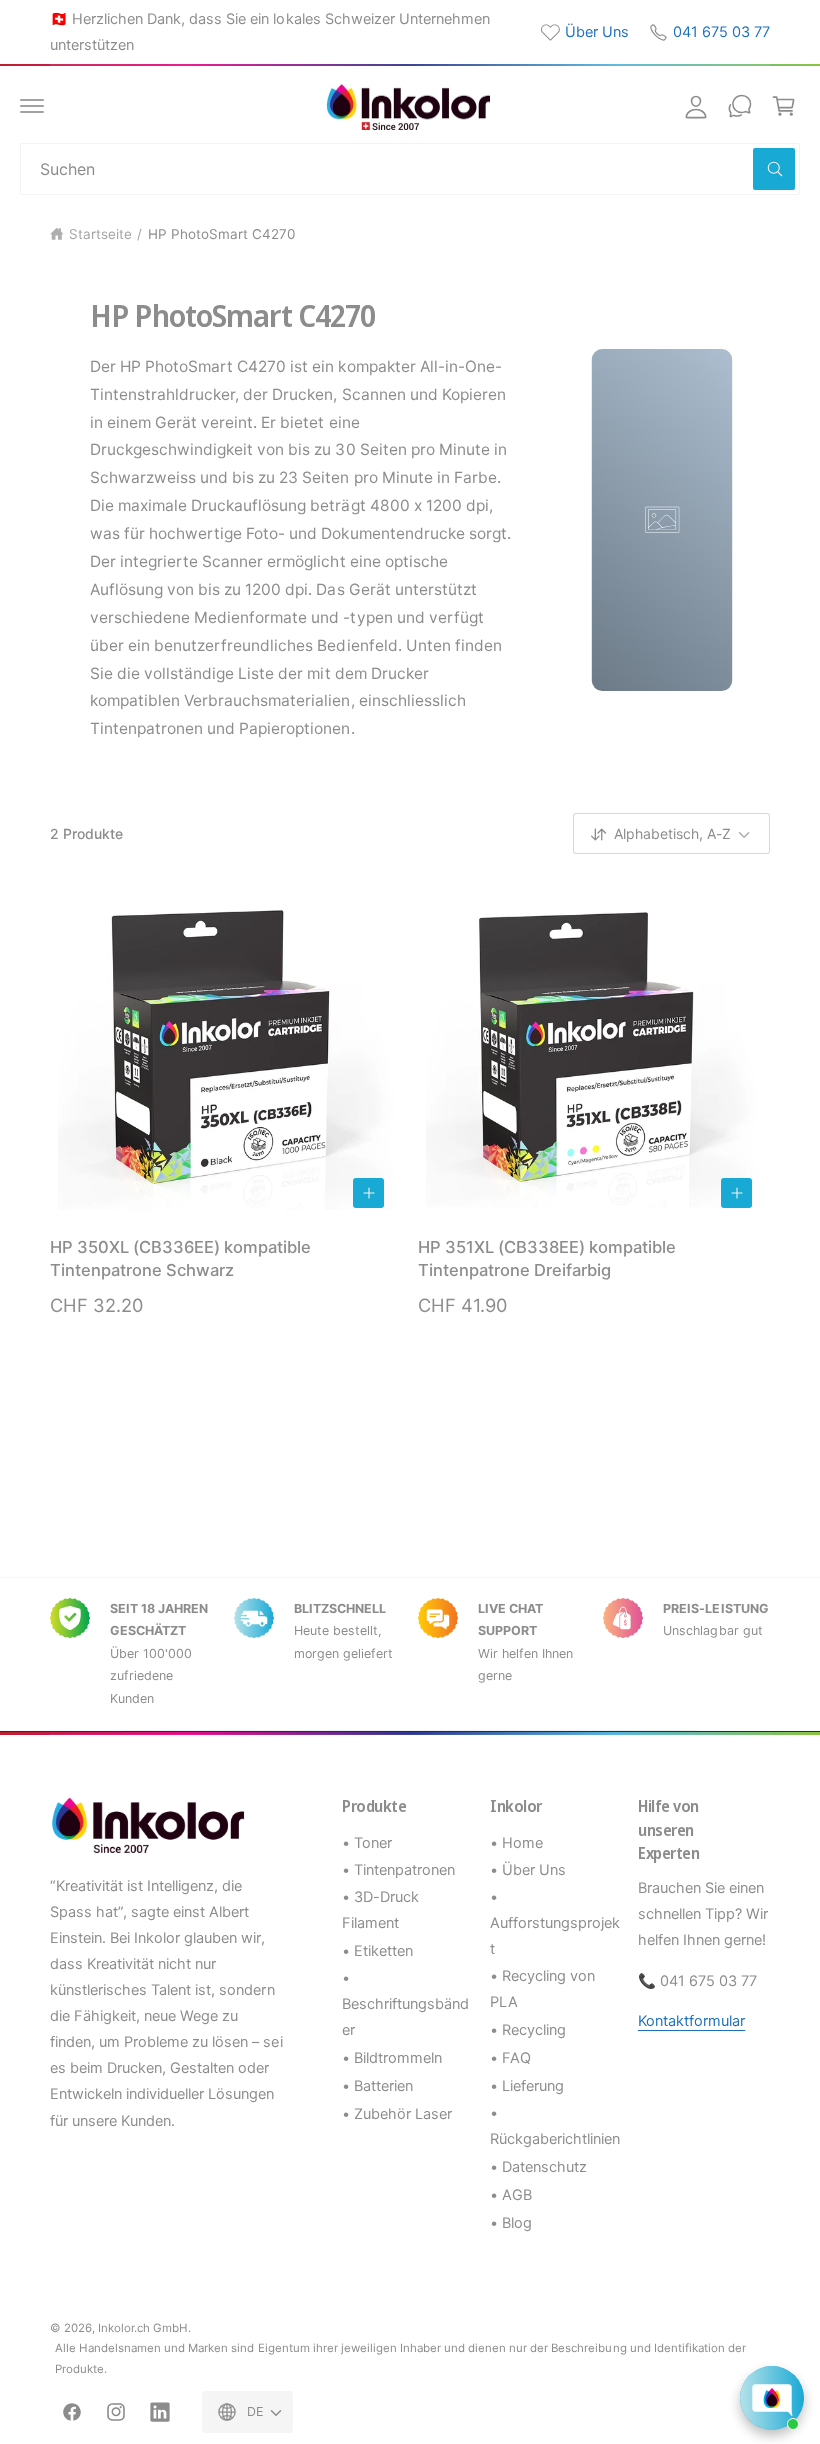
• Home (516, 1843)
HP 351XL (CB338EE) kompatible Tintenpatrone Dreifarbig (547, 1258)
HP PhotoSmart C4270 (221, 234)
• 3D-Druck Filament (380, 1910)
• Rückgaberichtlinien (555, 2126)
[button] (32, 106)
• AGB (511, 2195)
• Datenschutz (538, 2167)
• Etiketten (377, 1951)
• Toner (367, 1843)
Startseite (100, 234)
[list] (410, 1654)
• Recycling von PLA (542, 1989)
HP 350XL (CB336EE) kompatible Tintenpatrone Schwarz (180, 1258)
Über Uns (597, 32)
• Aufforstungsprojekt (555, 1923)
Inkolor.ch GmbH (143, 2328)
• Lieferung (527, 2086)
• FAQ (510, 2058)
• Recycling (528, 2030)
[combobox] (410, 169)
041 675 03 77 (721, 32)
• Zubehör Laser (397, 2114)
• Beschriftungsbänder (405, 2004)
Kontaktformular (691, 2021)
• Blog (511, 2223)
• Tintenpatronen (398, 1870)
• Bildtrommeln (392, 2058)
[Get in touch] (740, 106)
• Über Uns (528, 1870)
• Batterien (377, 2086)
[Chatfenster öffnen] (772, 2398)
